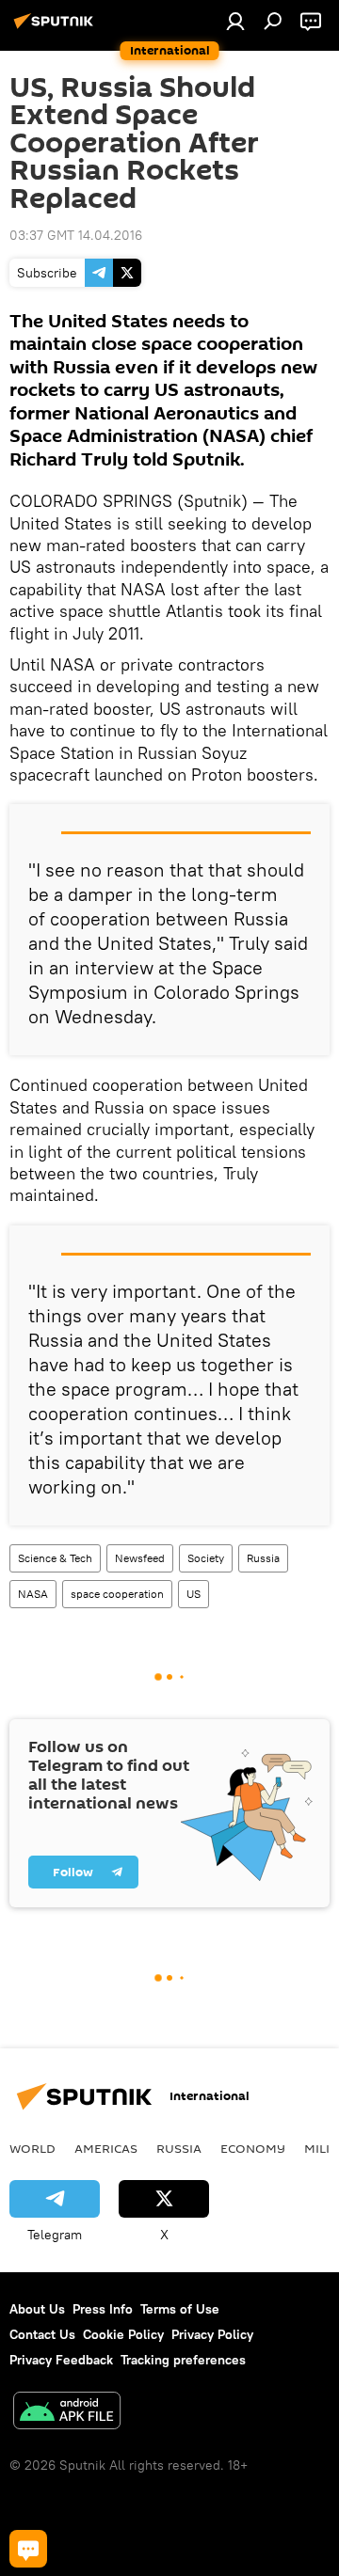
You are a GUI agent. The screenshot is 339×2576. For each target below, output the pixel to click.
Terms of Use (180, 2309)
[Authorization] (235, 21)
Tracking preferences (183, 2360)
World (32, 2148)
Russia (263, 1558)
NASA (33, 1594)
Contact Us (42, 2334)
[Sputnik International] (56, 28)
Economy (253, 2148)
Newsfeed (140, 1558)
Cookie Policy (123, 2334)
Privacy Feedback (61, 2360)
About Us (37, 2309)
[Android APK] (67, 2413)
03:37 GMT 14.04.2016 (76, 235)
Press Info (103, 2309)
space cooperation (117, 1594)
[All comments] (28, 2549)
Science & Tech (55, 1558)
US (194, 1594)
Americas (106, 2148)
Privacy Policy (212, 2334)
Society (206, 1558)
